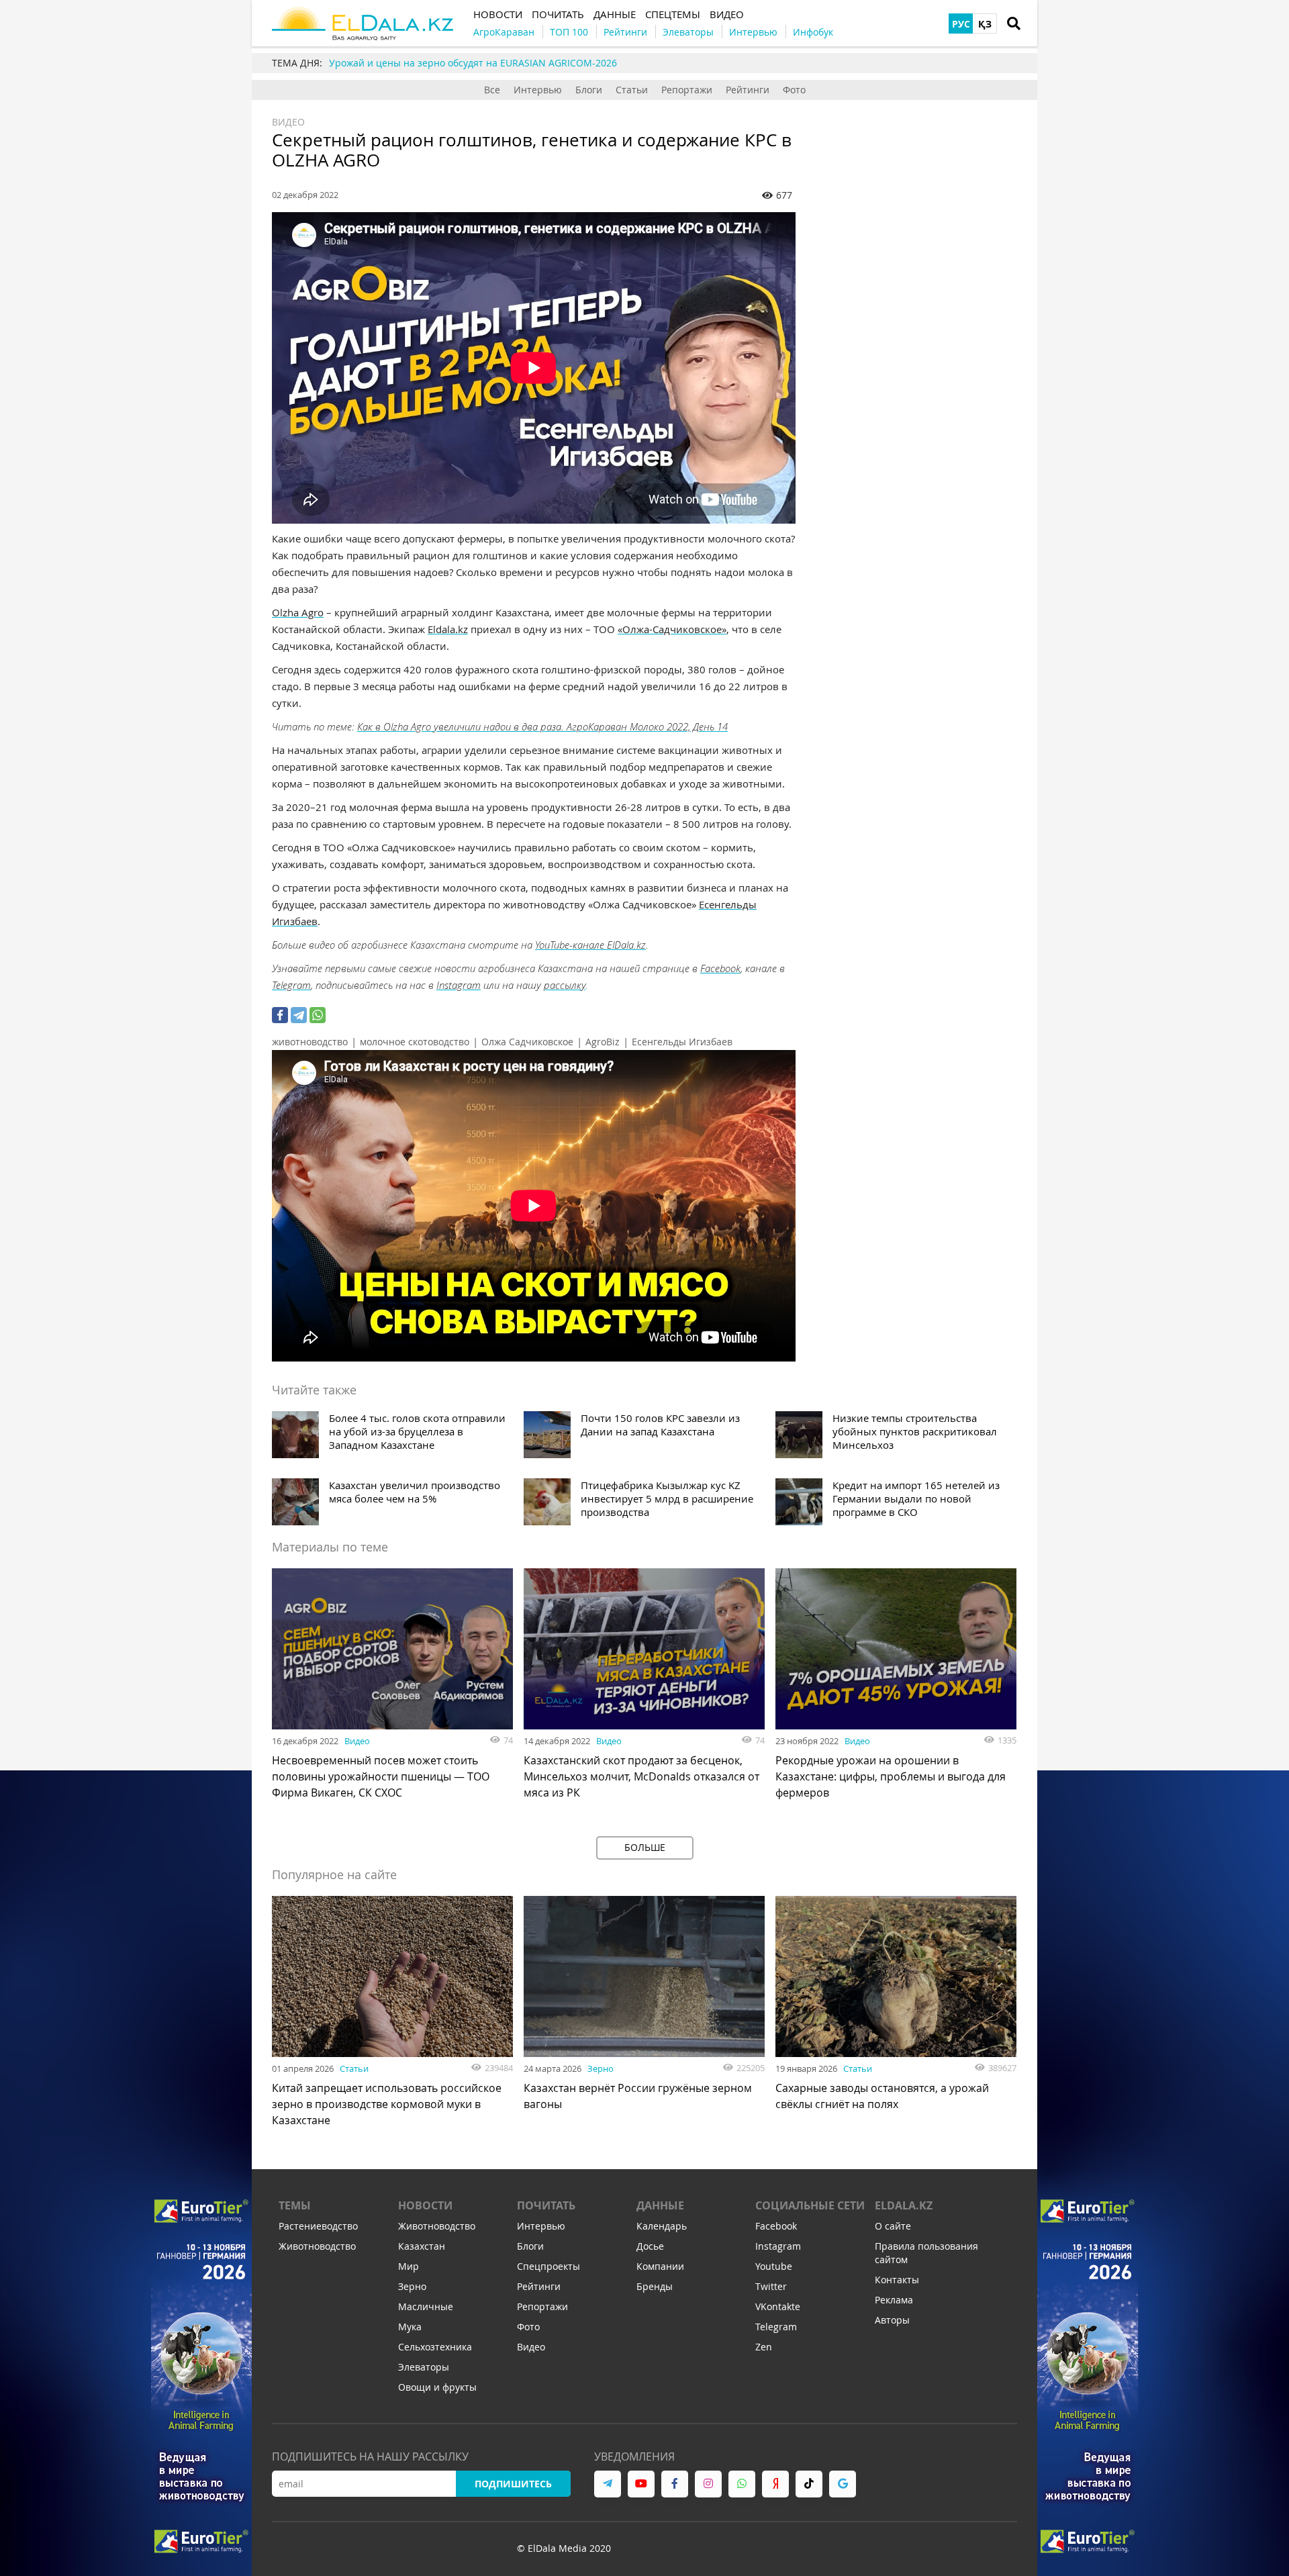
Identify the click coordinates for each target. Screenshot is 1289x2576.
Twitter (771, 2286)
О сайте (893, 2226)
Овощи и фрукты (437, 2387)
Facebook (720, 968)
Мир (409, 2266)
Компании (660, 2266)
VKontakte (778, 2306)
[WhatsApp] (318, 1015)
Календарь (662, 2226)
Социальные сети (810, 2205)
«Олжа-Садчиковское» (672, 629)
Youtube (774, 2266)
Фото (794, 90)
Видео (288, 122)
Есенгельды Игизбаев (682, 1042)
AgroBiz (603, 1042)
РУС (961, 24)
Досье (650, 2246)
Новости (425, 2205)
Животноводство (317, 2246)
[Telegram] (299, 1015)
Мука (410, 2327)
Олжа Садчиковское (527, 1042)
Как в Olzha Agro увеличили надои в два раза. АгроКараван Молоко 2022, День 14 (542, 726)
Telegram (291, 985)
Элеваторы (424, 2367)
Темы (295, 2205)
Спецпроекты (548, 2266)
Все (492, 90)
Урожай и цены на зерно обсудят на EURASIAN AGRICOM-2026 (473, 63)
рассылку (565, 985)
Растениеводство (318, 2226)
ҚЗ (985, 24)
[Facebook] (280, 1015)
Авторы (892, 2320)
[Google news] (843, 2484)
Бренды (655, 2286)
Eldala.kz (448, 629)
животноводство (310, 1042)
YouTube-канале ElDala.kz (590, 945)
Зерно (601, 2068)
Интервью (538, 90)
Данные (660, 2205)
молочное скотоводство (415, 1042)
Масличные (426, 2306)
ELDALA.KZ (904, 2205)
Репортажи (687, 90)
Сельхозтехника (435, 2347)
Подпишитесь (513, 2484)
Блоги (589, 90)
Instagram (459, 985)
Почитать (546, 2205)
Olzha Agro (298, 612)
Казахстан (422, 2246)
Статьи (632, 90)
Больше (645, 1847)
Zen (764, 2347)
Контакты (897, 2280)
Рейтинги (748, 90)
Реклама (894, 2300)
